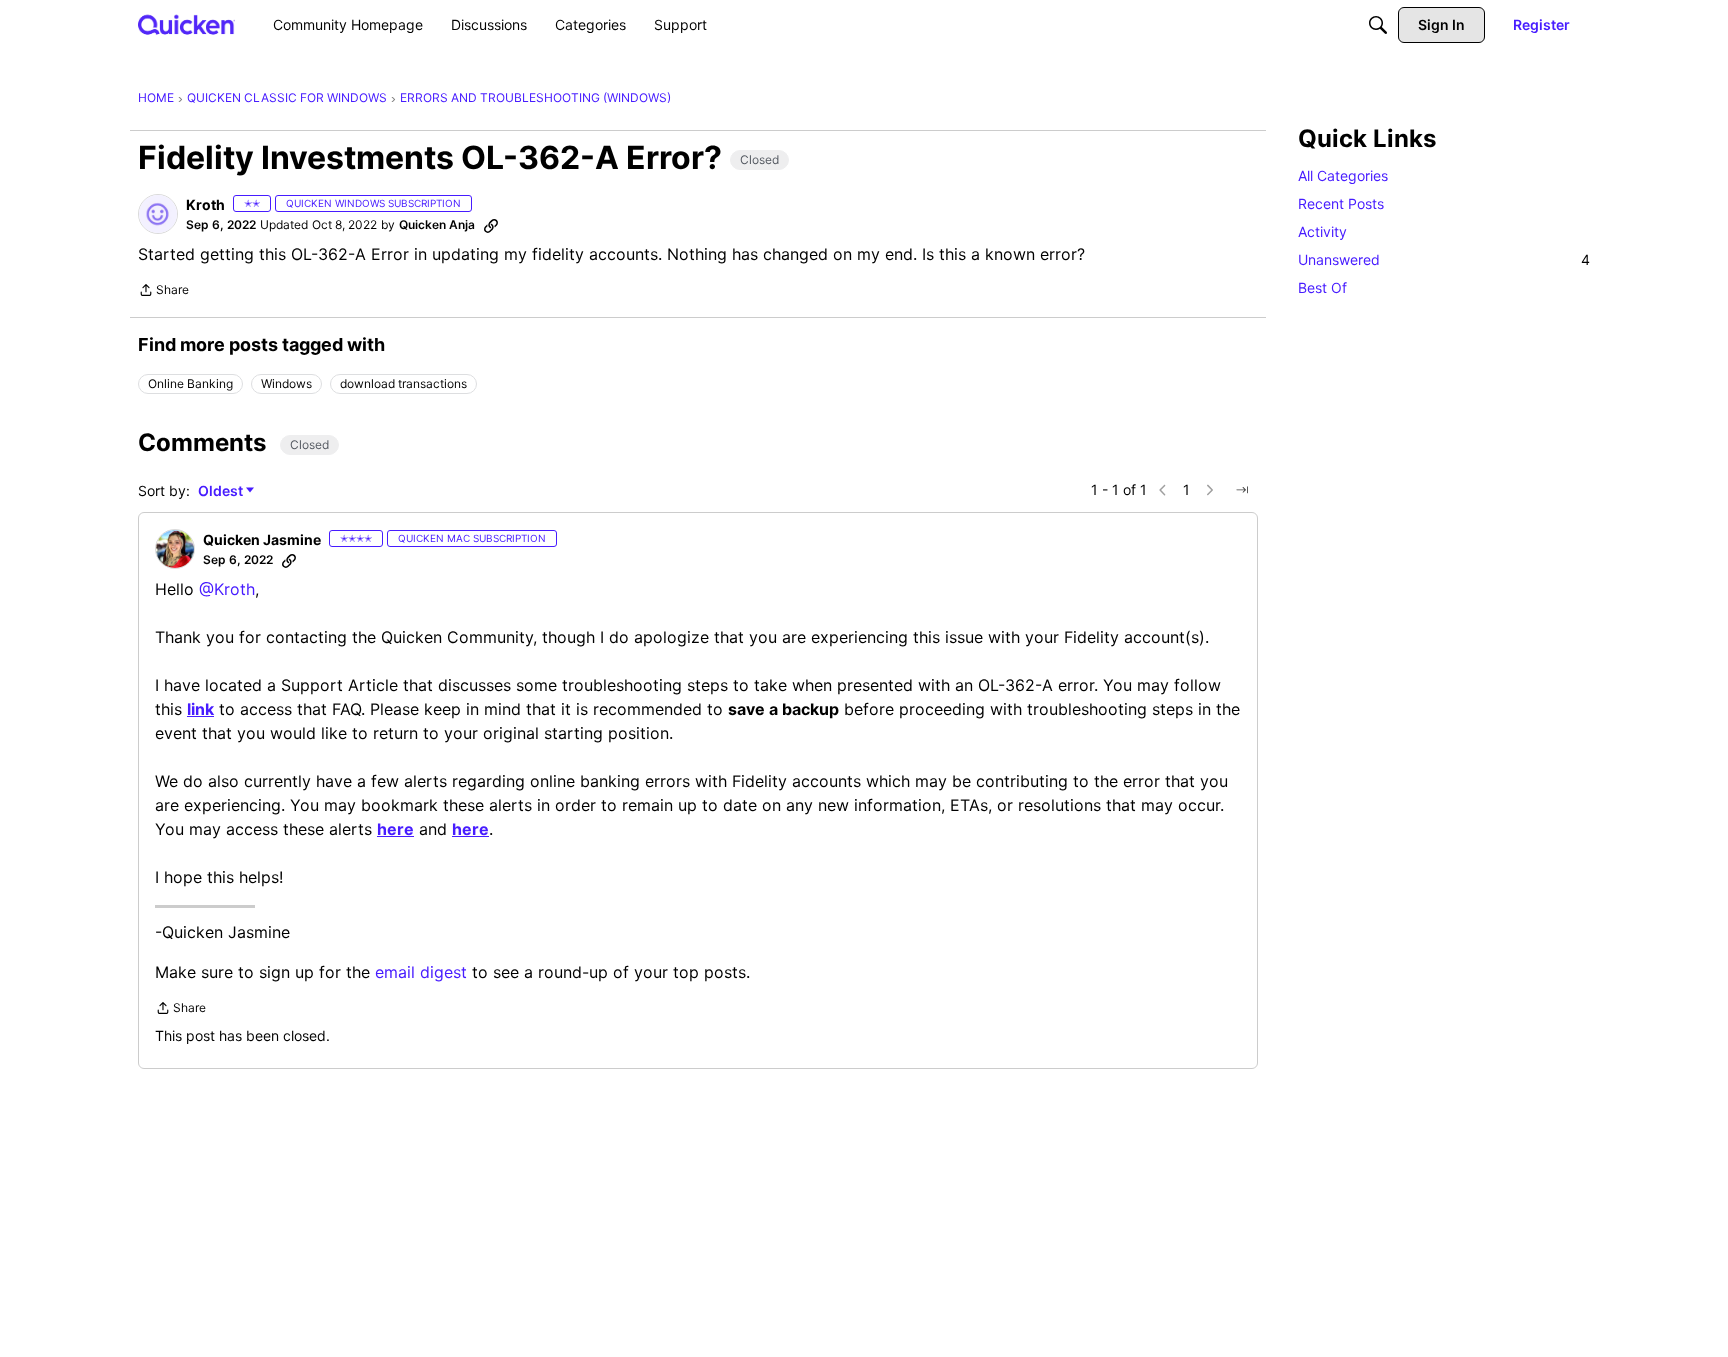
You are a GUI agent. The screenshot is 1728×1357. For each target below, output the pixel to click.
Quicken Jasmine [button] (262, 539)
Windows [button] (286, 383)
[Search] (1378, 25)
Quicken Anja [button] (437, 224)
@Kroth (227, 589)
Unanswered (1444, 259)
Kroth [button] (205, 204)
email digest (421, 972)
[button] (158, 214)
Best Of (1322, 287)
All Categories (1343, 175)
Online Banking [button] (190, 383)
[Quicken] (186, 24)
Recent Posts (1341, 203)
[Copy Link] (491, 225)
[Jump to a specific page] (1242, 490)
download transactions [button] (403, 383)
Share (163, 292)
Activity (1322, 231)
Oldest (222, 491)
